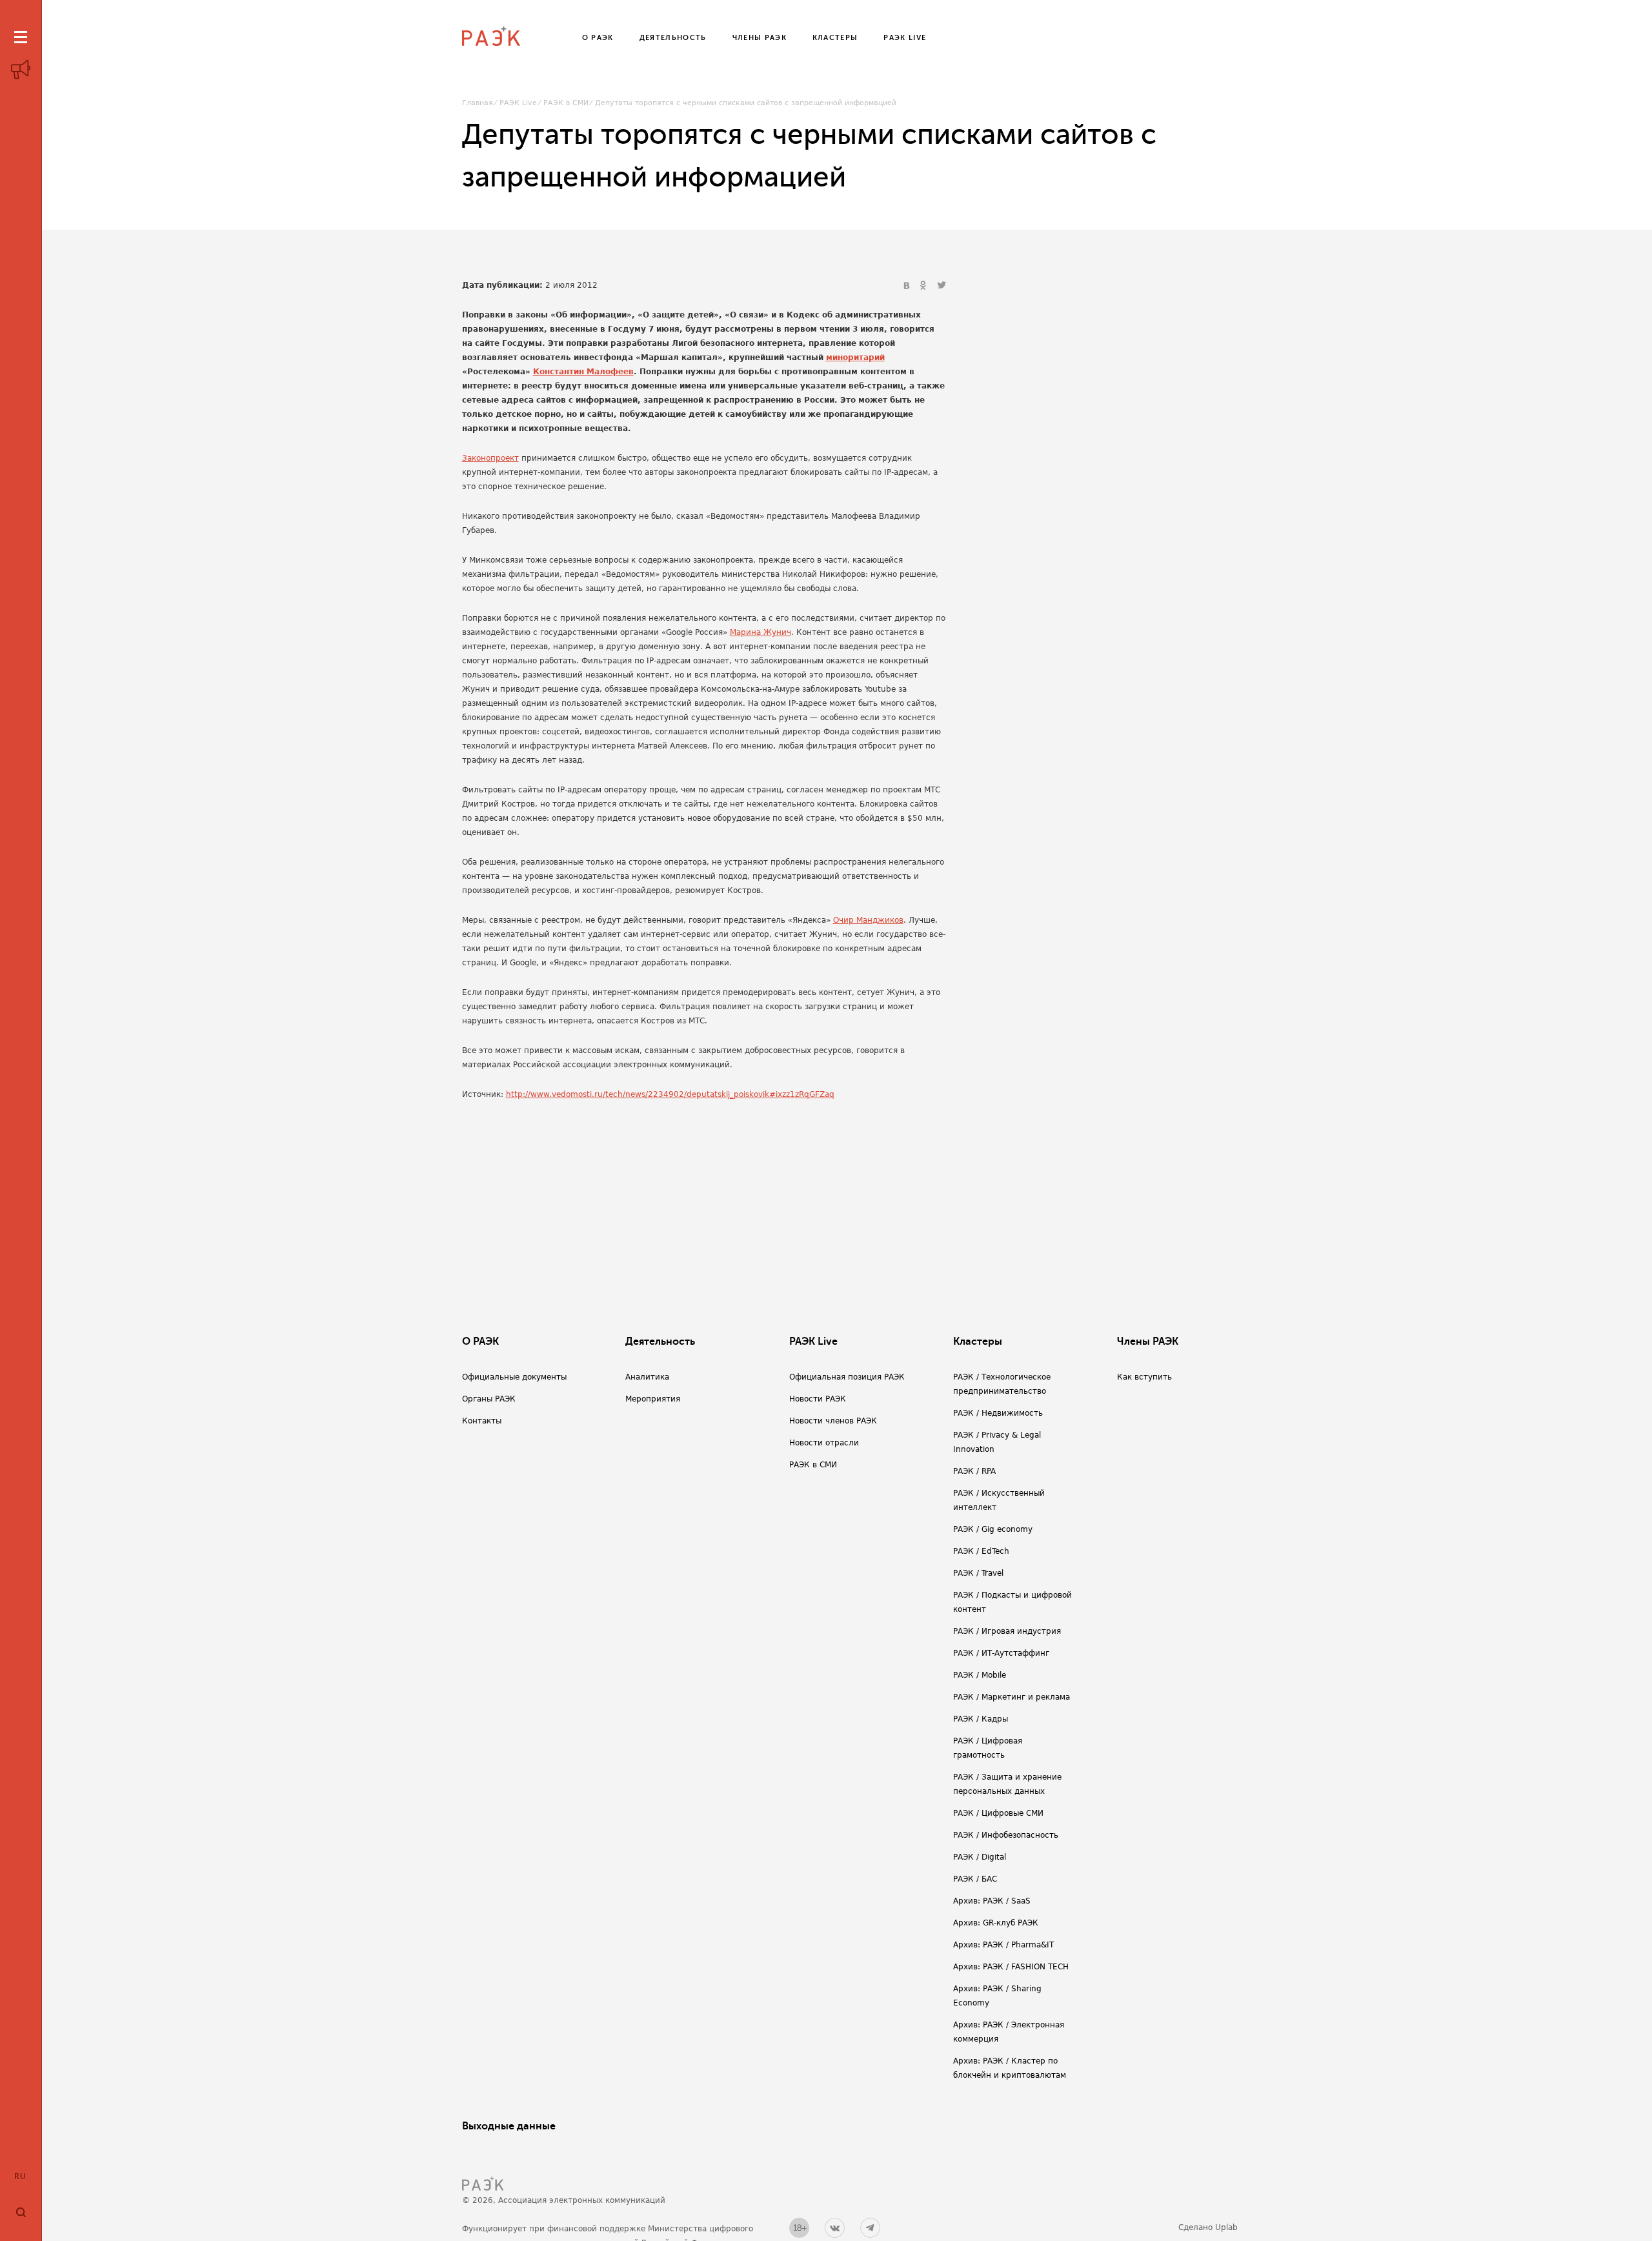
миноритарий (855, 357)
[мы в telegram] (870, 2228)
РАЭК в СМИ (566, 103)
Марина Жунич (761, 632)
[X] (942, 286)
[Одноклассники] (925, 286)
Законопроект (490, 458)
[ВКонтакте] (908, 286)
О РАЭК (480, 1342)
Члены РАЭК (1148, 1342)
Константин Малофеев (583, 372)
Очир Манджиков (868, 920)
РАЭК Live (518, 103)
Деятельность (660, 1342)
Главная (478, 103)
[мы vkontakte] (835, 2228)
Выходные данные (509, 2126)
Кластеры (978, 1342)
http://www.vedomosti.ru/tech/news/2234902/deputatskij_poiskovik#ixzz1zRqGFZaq (670, 1094)
